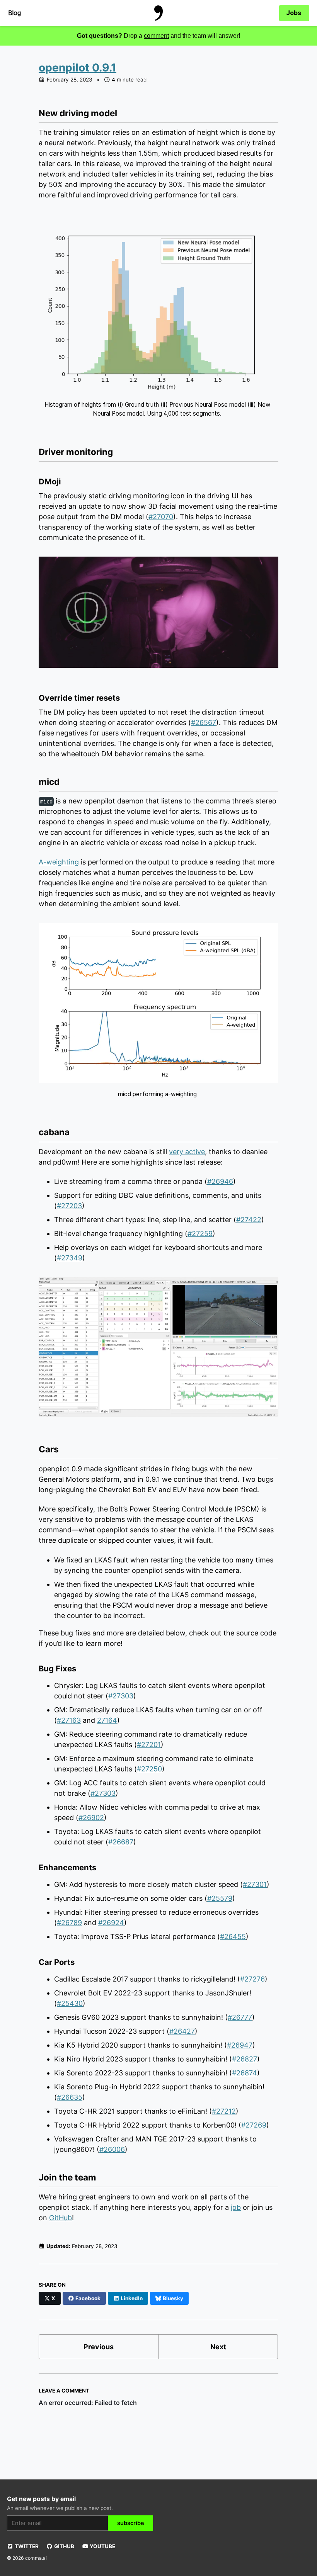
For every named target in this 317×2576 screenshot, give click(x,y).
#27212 (224, 2111)
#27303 (121, 1696)
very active (187, 1152)
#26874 (245, 2073)
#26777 (240, 2017)
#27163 (69, 1720)
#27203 (69, 1206)
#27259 (200, 1234)
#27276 (252, 1979)
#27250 (149, 1769)
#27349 (70, 1258)
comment (156, 36)
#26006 (112, 2149)
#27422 (249, 1220)
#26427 (182, 2031)
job (236, 2207)
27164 (107, 1720)
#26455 (233, 1937)
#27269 (254, 2125)
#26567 (204, 723)
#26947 (240, 2045)
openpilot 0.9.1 (78, 68)
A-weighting (59, 862)
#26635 (70, 2097)
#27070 (161, 517)
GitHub (61, 2218)
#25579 (220, 1898)
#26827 (245, 2059)
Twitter (26, 2546)
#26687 (121, 1842)
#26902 (91, 1818)
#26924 (111, 1923)
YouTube (102, 2546)
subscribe (131, 2523)
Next (218, 2347)
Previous (99, 2347)
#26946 (220, 1181)
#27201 (149, 1745)
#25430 (70, 2003)
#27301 (255, 1884)
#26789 (69, 1923)
